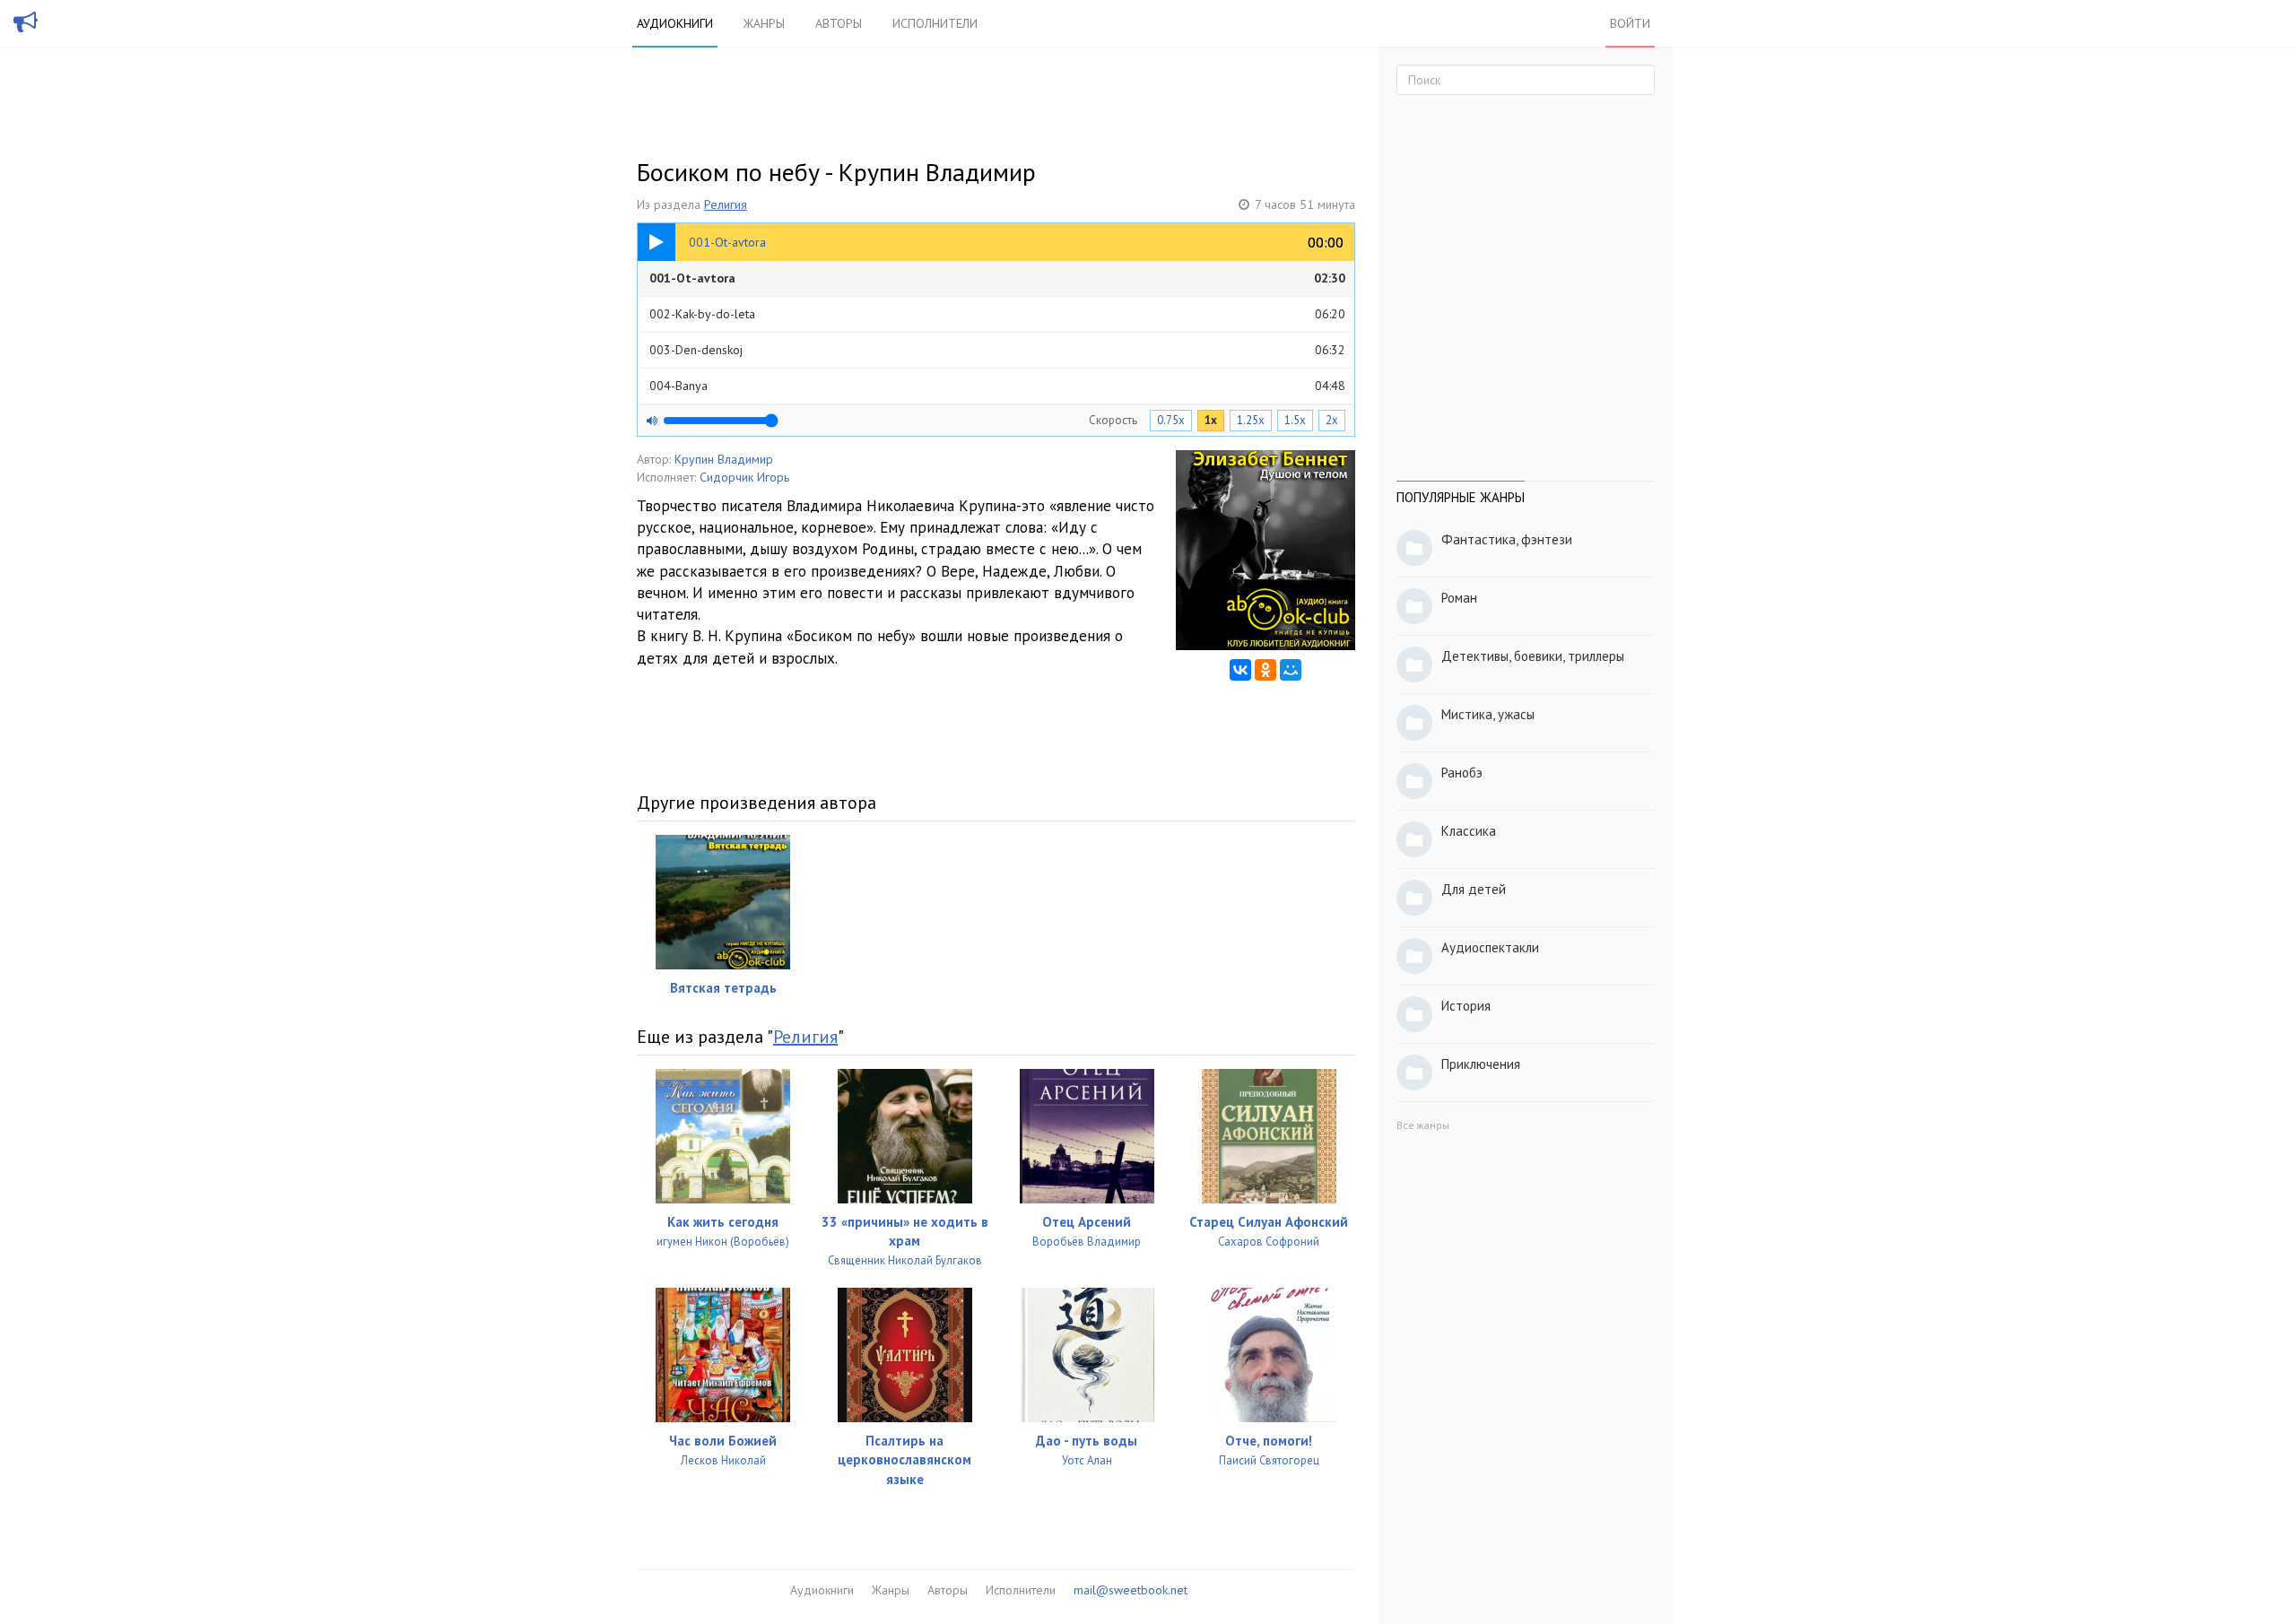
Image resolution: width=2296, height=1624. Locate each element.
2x (1332, 420)
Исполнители (935, 23)
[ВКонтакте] (1240, 670)
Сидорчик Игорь (744, 477)
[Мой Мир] (1291, 670)
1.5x (1295, 420)
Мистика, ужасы (1488, 714)
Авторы (839, 23)
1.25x (1251, 420)
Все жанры (1423, 1125)
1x (1211, 420)
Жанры (764, 23)
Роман (1459, 598)
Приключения (1481, 1064)
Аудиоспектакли (1490, 947)
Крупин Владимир (724, 459)
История (1466, 1006)
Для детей (1474, 889)
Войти (1630, 23)
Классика (1469, 831)
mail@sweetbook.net (1131, 1590)
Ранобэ (1462, 773)
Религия (726, 204)
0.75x (1171, 420)
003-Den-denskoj (997, 350)
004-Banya (997, 386)
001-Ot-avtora (997, 278)
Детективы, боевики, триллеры (1533, 656)
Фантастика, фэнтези (1507, 539)
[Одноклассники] (1265, 670)
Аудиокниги (675, 23)
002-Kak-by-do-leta (997, 314)
